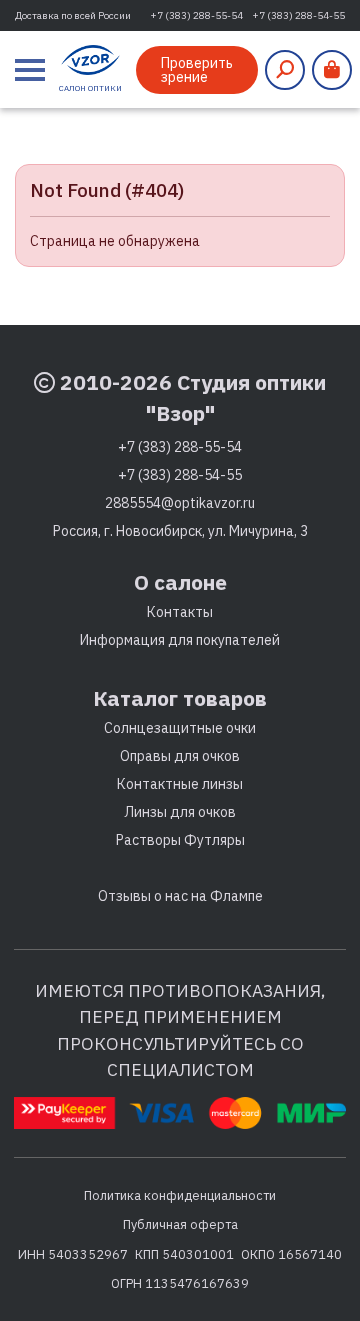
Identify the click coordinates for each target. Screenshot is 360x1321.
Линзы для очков (180, 812)
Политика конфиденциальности (180, 1195)
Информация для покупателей (180, 640)
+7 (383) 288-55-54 (196, 15)
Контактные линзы (180, 784)
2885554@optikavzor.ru (180, 503)
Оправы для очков (180, 756)
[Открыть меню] (30, 70)
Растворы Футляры (180, 840)
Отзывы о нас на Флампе (180, 896)
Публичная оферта (180, 1224)
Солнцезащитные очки (180, 728)
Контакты (180, 612)
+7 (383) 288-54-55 (298, 15)
